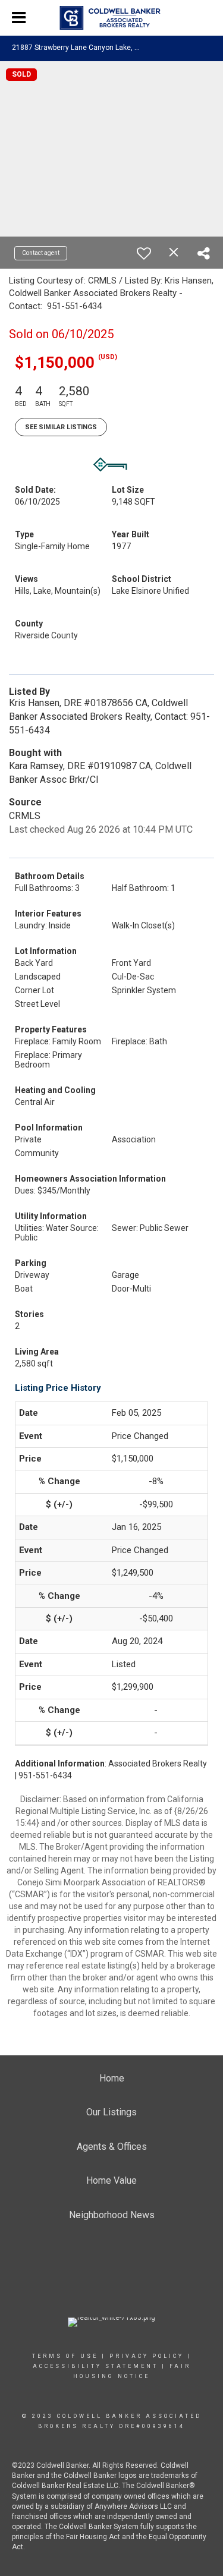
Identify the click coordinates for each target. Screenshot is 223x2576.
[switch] (144, 253)
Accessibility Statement (95, 2366)
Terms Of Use (65, 2356)
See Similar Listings (61, 427)
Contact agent (41, 253)
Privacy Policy (147, 2356)
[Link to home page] (111, 18)
